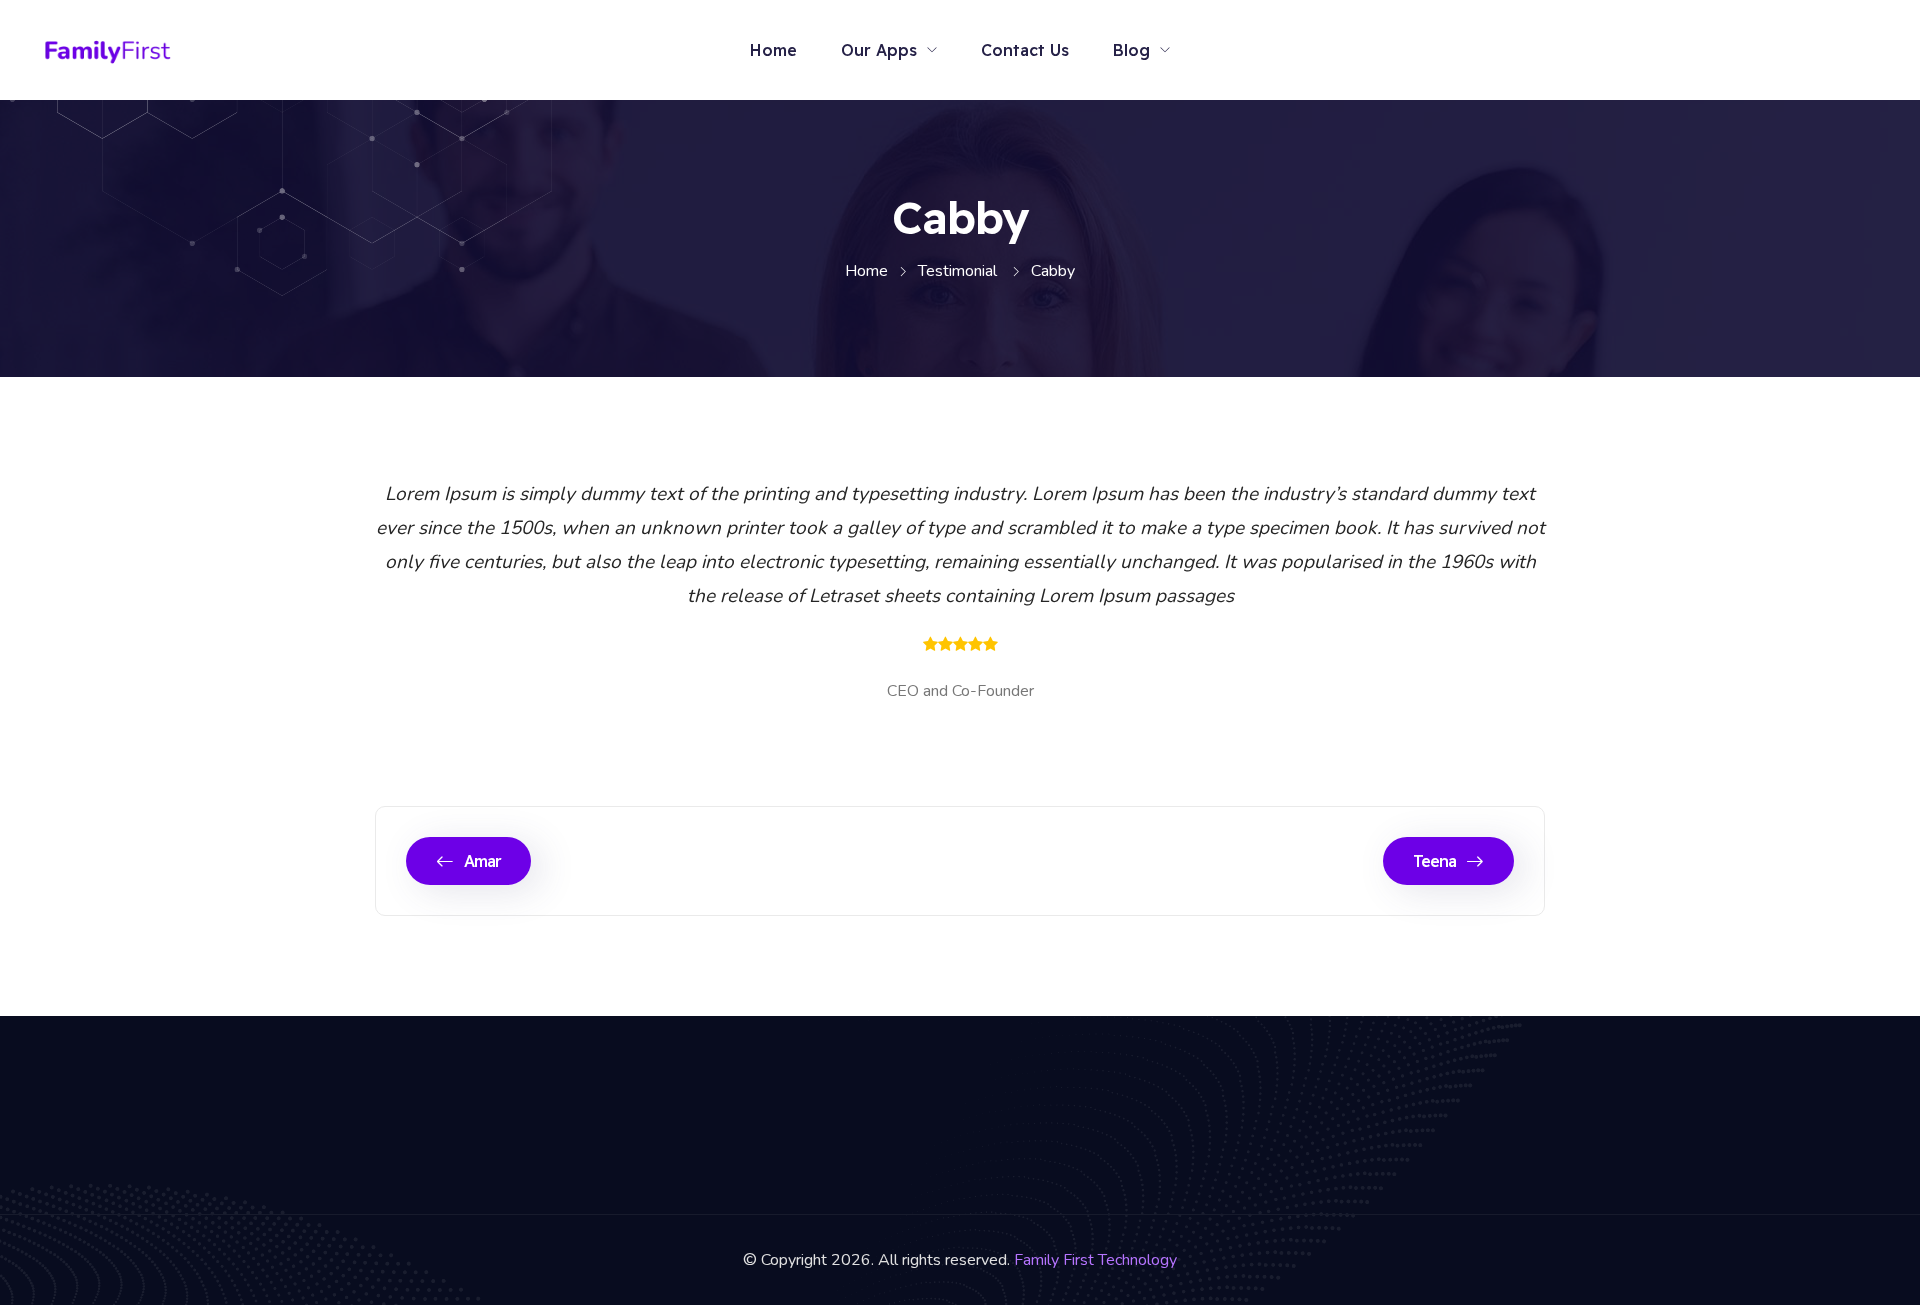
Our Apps (879, 50)
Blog (1131, 50)
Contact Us (1025, 50)
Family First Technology (1095, 1260)
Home (773, 50)
